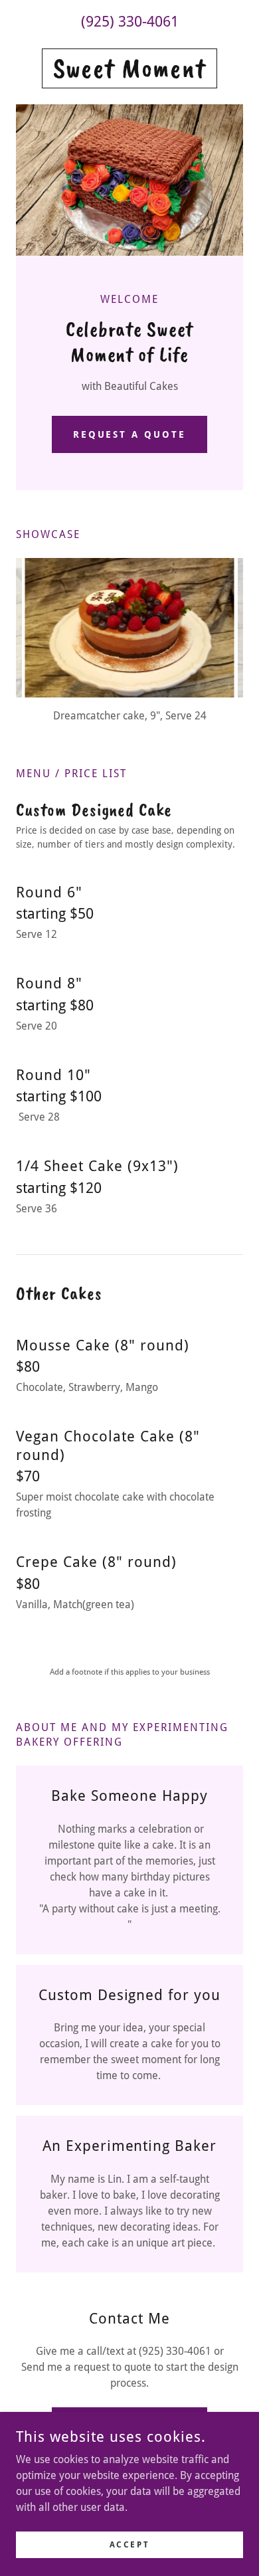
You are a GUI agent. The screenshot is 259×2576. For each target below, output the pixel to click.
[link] (129, 68)
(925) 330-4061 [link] (130, 22)
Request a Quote (130, 434)
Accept (129, 2544)
